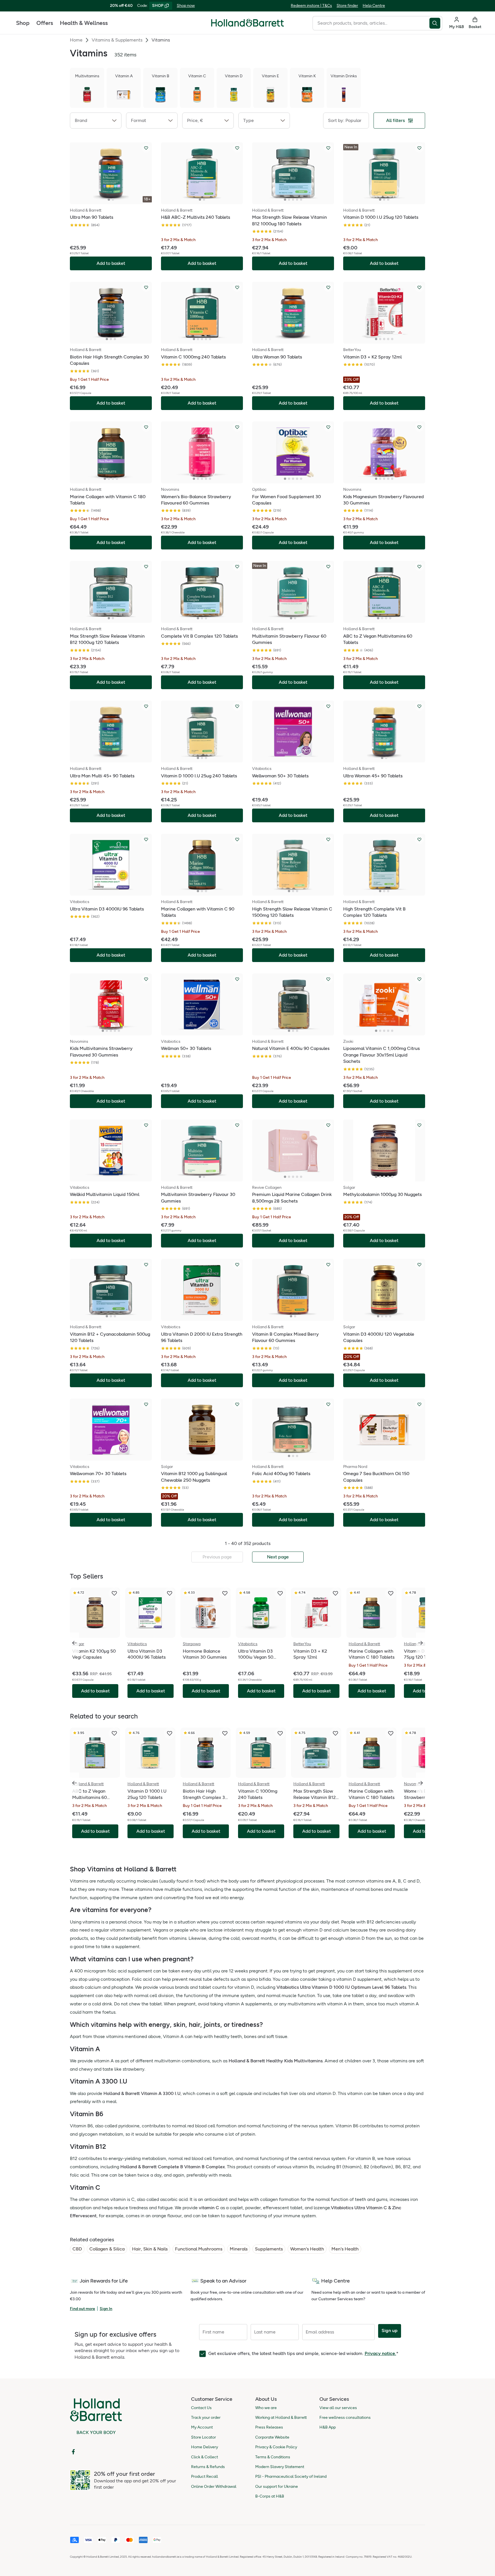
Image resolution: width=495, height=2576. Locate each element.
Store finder (347, 6)
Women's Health (307, 2249)
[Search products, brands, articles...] (436, 23)
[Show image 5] (301, 200)
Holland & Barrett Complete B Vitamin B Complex (173, 2167)
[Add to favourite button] (146, 148)
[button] (96, 121)
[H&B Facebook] (73, 2452)
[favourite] (114, 1593)
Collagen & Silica (107, 2249)
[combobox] (371, 23)
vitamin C (209, 2208)
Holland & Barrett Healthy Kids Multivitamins (276, 2061)
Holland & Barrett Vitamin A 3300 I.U (142, 2093)
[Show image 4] (297, 200)
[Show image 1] (109, 200)
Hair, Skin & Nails (150, 2249)
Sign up (390, 2330)
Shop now (186, 6)
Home (76, 40)
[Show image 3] (293, 200)
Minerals (239, 2249)
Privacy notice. (380, 2353)
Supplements (269, 2249)
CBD (77, 2249)
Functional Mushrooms (199, 2249)
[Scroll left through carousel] (74, 1643)
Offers (45, 23)
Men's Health (345, 2249)
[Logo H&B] (247, 25)
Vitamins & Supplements (117, 40)
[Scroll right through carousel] (421, 1643)
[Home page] (247, 23)
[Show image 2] (113, 200)
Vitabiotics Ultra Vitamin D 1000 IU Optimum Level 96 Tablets (341, 1987)
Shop (23, 23)
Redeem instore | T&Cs (311, 6)
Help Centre (374, 6)
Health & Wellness (84, 23)
